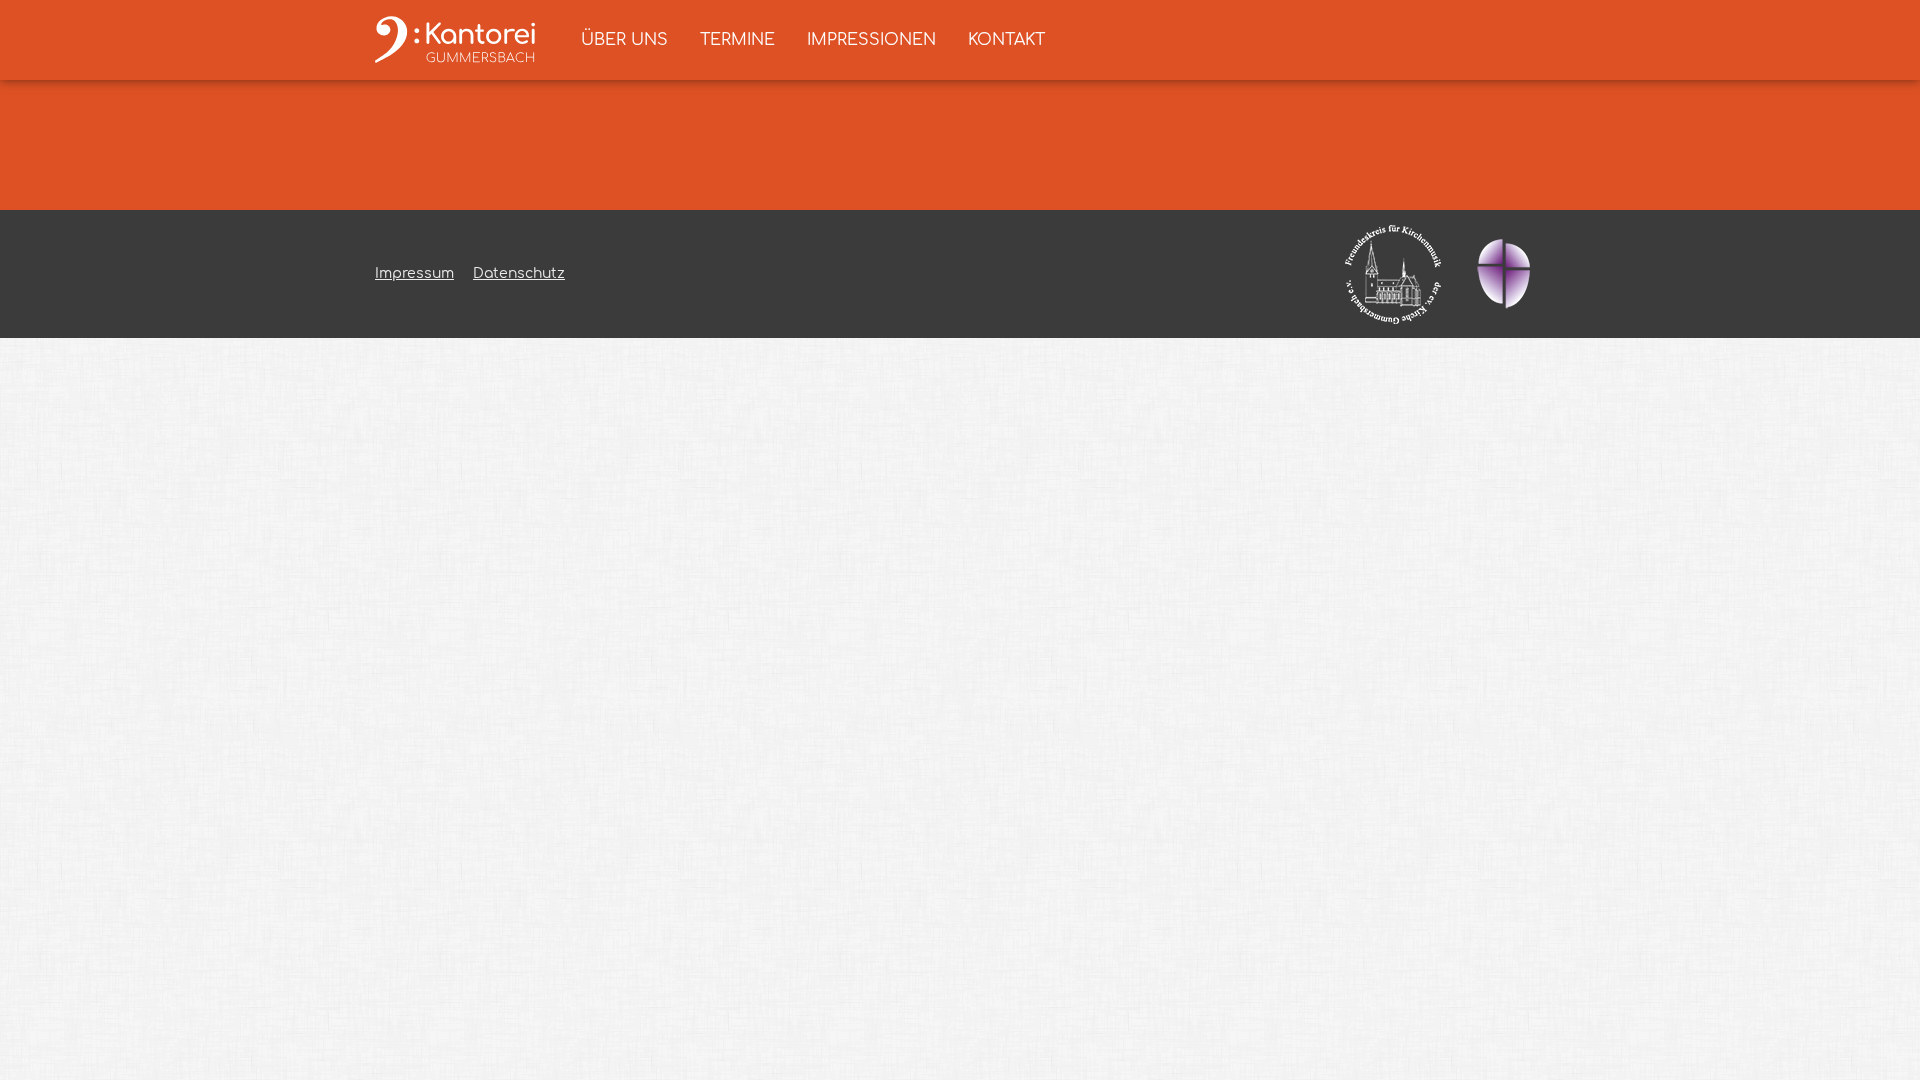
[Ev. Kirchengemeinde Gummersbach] (1503, 274)
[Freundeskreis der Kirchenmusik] (1393, 274)
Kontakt (1006, 40)
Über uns (624, 40)
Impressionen (871, 40)
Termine (737, 40)
